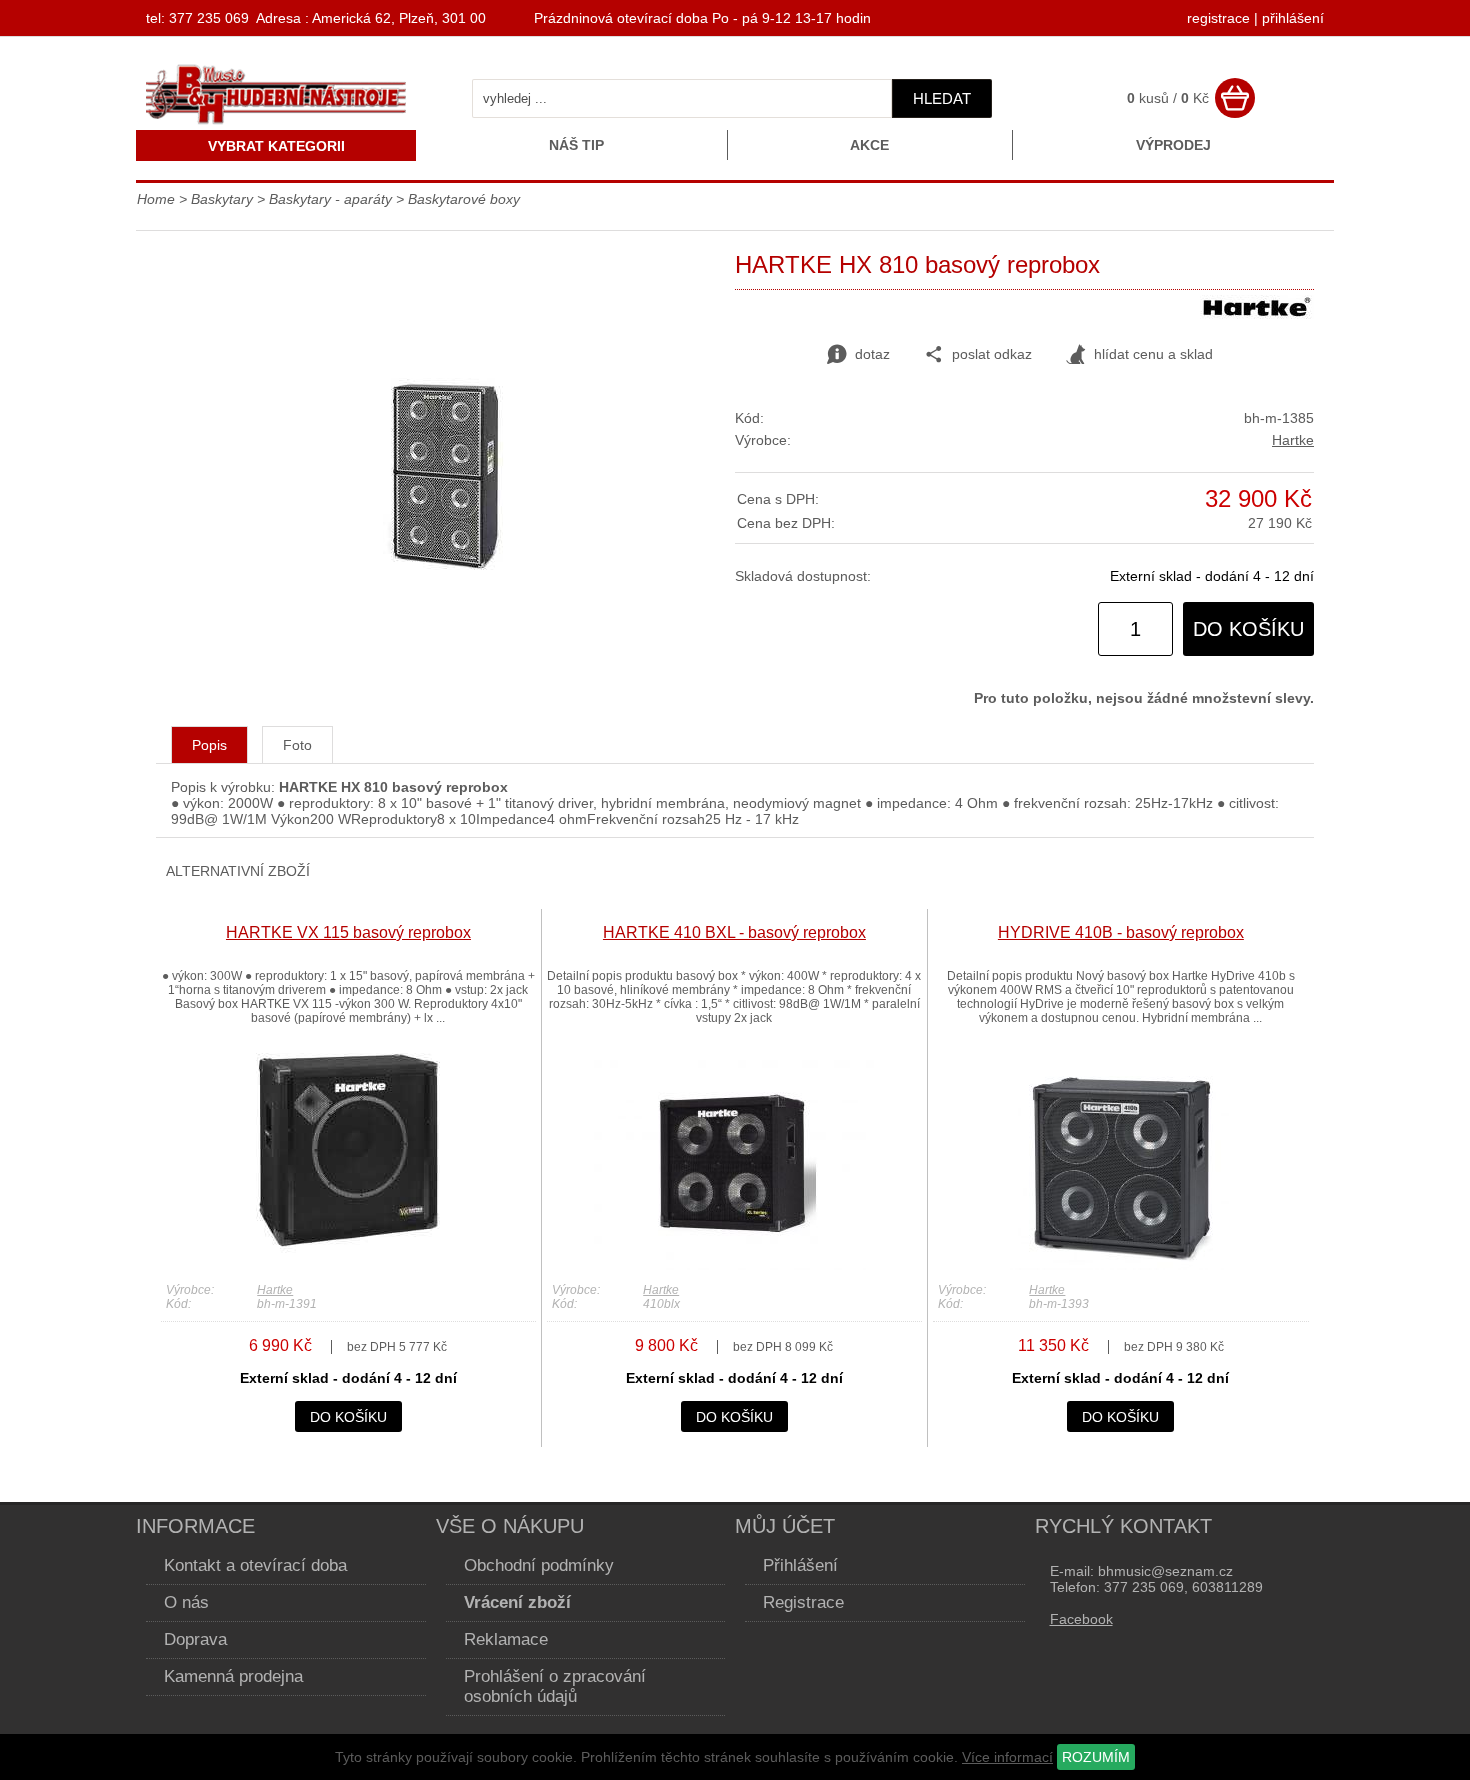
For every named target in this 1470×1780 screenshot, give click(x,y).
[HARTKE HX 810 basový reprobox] (445, 571)
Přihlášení (800, 1565)
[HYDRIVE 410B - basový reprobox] (1121, 1265)
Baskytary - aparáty (330, 199)
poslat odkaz (992, 354)
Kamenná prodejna (233, 1676)
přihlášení (1293, 18)
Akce (869, 145)
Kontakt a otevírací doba (255, 1565)
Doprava (195, 1639)
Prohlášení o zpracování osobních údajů (555, 1686)
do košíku (1248, 629)
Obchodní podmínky (539, 1565)
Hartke (1293, 440)
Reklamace (506, 1639)
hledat (942, 98)
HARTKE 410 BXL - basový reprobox (734, 932)
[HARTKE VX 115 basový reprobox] (348, 1265)
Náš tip (576, 145)
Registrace (803, 1602)
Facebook (1081, 1619)
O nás (186, 1602)
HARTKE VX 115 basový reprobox (348, 932)
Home (156, 199)
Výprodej (1173, 145)
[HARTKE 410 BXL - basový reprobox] (734, 1265)
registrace (1218, 18)
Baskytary (222, 199)
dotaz (872, 354)
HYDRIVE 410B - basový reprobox (1121, 932)
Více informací (1007, 1757)
